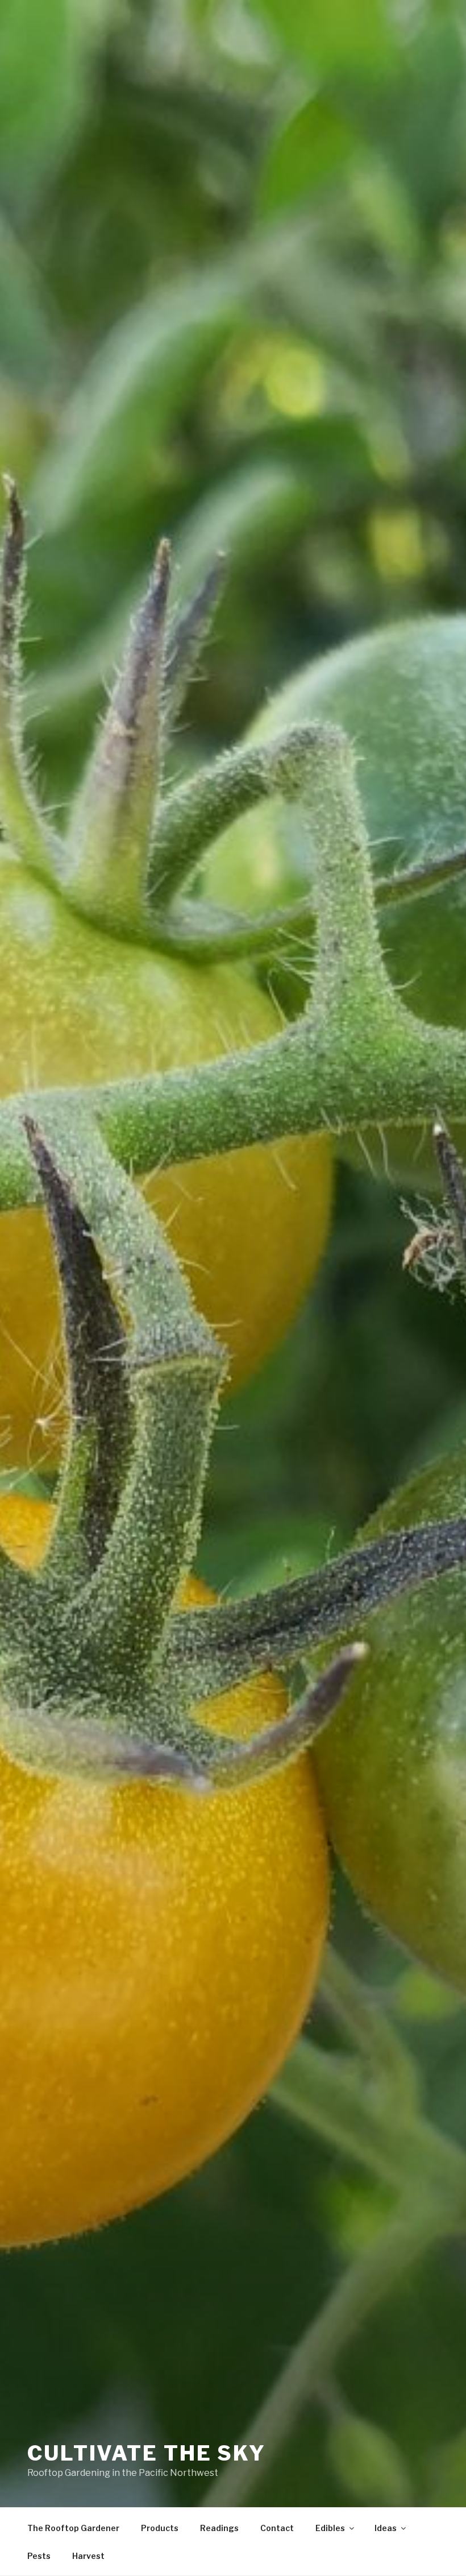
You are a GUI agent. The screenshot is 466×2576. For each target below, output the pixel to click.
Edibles (330, 2528)
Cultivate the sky (147, 2453)
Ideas (386, 2528)
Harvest (88, 2556)
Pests (39, 2556)
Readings (219, 2528)
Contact (277, 2528)
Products (160, 2528)
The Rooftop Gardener (73, 2528)
